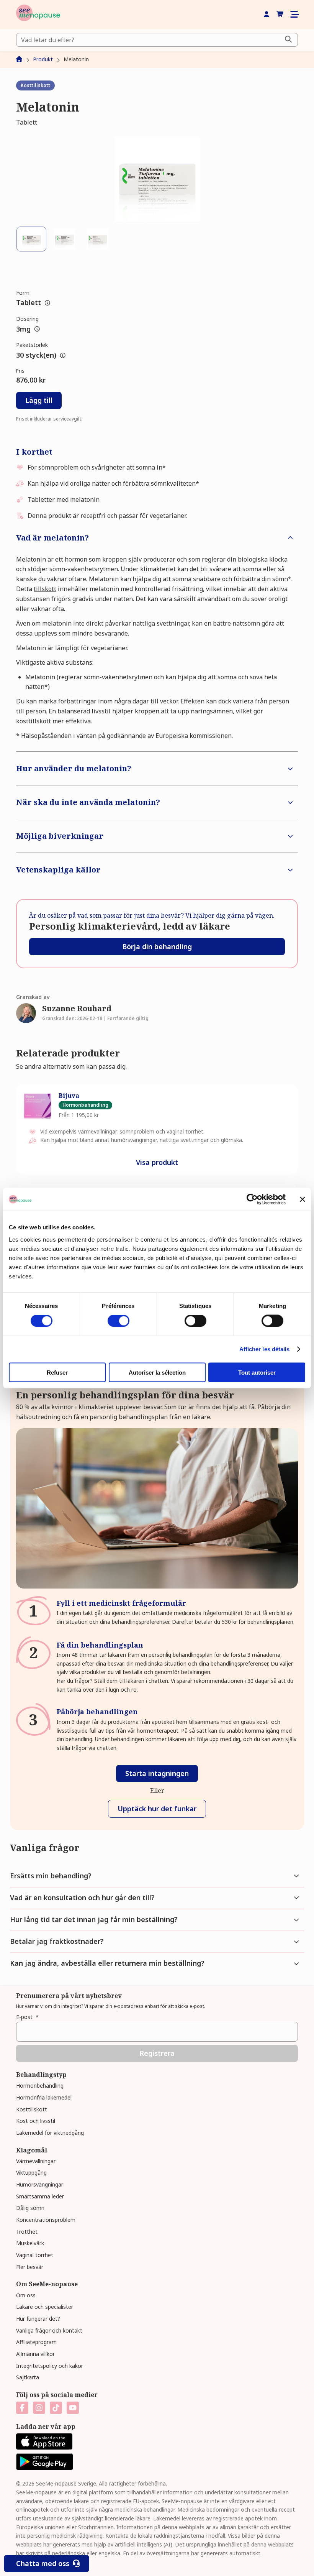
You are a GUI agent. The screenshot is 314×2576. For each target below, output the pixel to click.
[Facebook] (22, 2408)
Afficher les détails (265, 1349)
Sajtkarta (28, 2377)
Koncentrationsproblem (46, 2220)
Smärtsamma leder (40, 2196)
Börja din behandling (157, 946)
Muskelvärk (30, 2243)
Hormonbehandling (40, 2086)
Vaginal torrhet (35, 2255)
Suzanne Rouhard (77, 1008)
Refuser (57, 1372)
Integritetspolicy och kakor (50, 2366)
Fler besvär (30, 2267)
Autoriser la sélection (157, 1372)
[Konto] (267, 15)
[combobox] (157, 40)
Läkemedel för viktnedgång (50, 2133)
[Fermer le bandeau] (303, 1199)
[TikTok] (56, 2408)
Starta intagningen (157, 1773)
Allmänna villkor (35, 2354)
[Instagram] (39, 2408)
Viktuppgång (31, 2173)
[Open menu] (294, 14)
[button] (157, 179)
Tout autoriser (257, 1372)
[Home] (38, 14)
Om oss (26, 2295)
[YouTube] (73, 2408)
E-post (27, 2017)
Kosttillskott (32, 2109)
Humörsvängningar (40, 2184)
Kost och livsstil (36, 2121)
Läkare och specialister (45, 2307)
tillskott (45, 589)
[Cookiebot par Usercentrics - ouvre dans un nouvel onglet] (252, 1199)
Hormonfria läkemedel (44, 2097)
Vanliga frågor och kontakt (49, 2330)
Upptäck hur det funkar (157, 1809)
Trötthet (27, 2232)
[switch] (119, 1321)
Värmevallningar (36, 2161)
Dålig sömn (30, 2208)
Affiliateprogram (36, 2342)
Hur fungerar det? (38, 2319)
